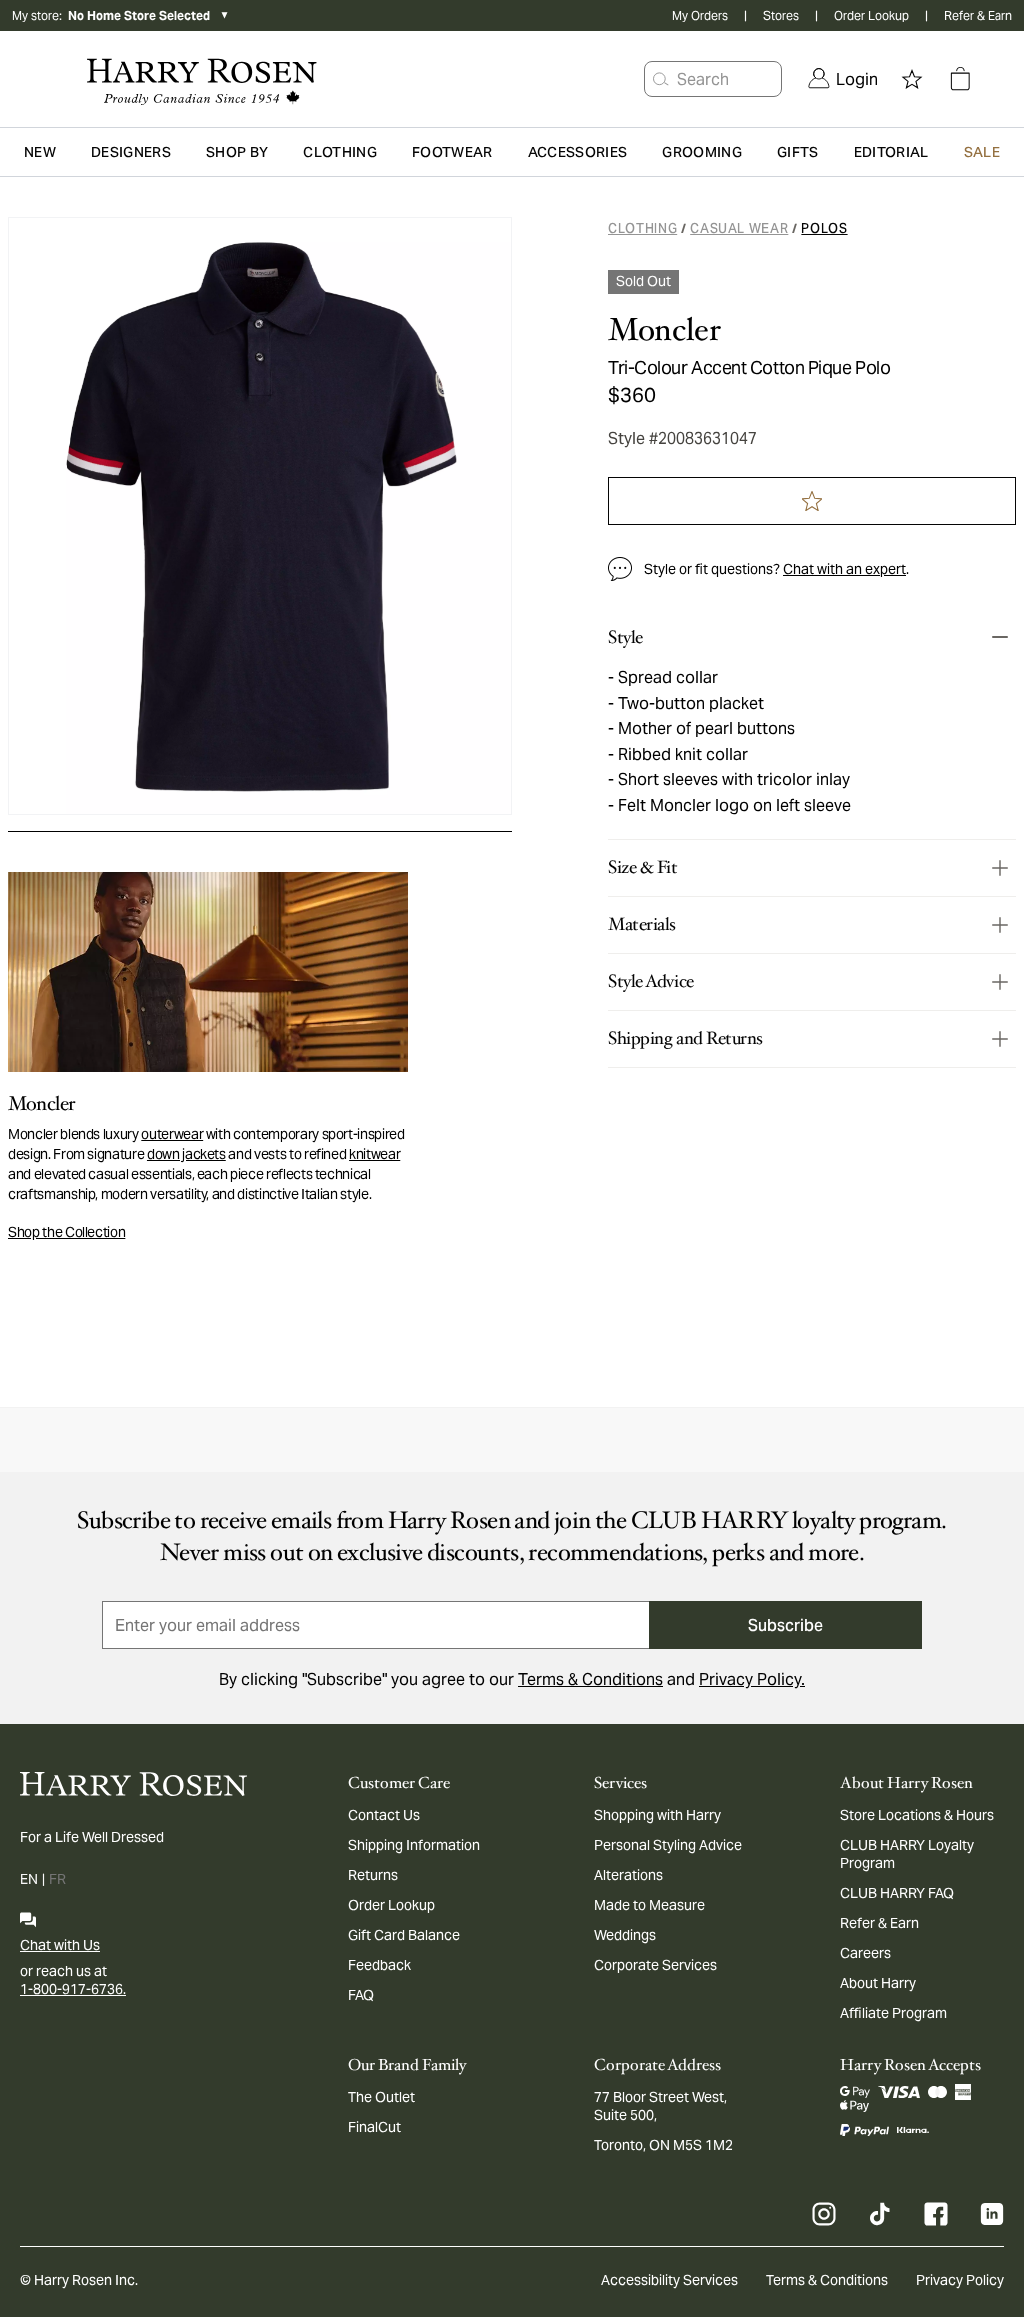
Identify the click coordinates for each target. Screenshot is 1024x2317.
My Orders (700, 15)
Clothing (642, 228)
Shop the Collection (66, 1232)
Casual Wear (739, 228)
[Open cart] (960, 79)
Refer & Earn (978, 15)
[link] (843, 79)
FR (57, 1879)
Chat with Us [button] (60, 1945)
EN (29, 1879)
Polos (824, 228)
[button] (661, 79)
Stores (781, 15)
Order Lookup (871, 15)
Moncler (664, 330)
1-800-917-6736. (73, 1989)
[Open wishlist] (912, 79)
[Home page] (197, 79)
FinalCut (374, 2127)
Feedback (379, 1965)
